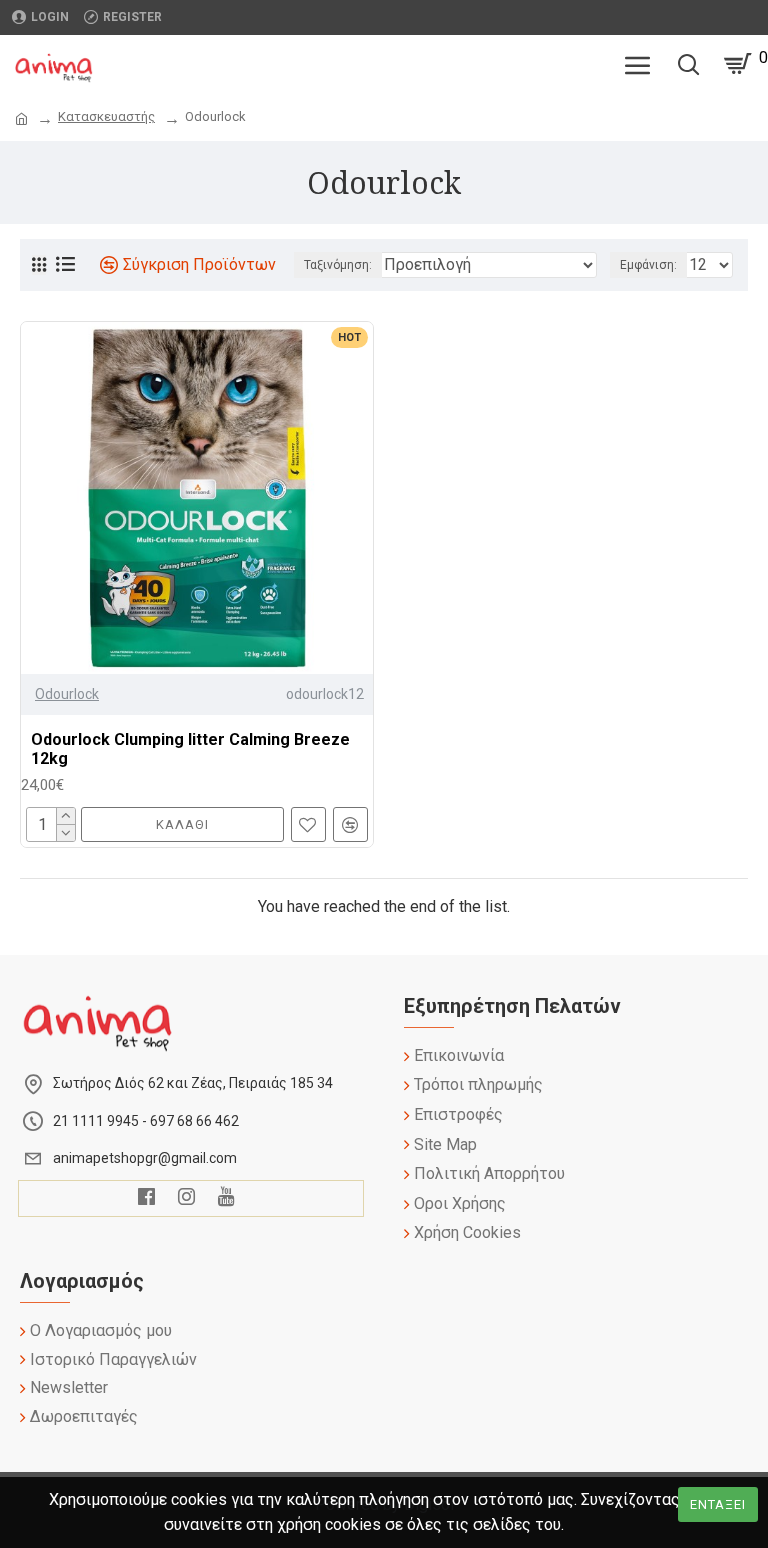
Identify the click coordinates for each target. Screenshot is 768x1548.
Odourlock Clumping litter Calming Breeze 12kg (190, 749)
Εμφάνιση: (648, 265)
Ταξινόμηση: (338, 265)
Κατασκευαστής (106, 116)
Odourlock (67, 694)
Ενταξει (718, 1504)
